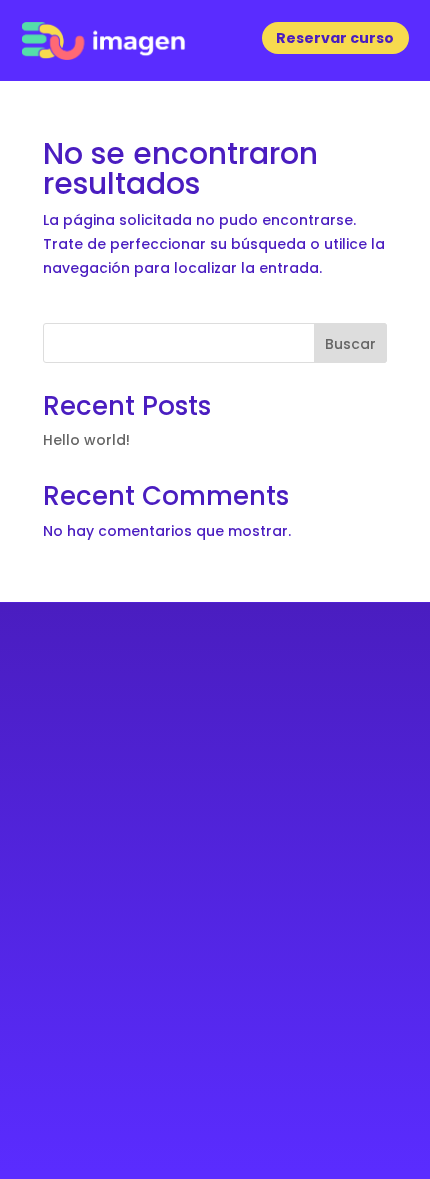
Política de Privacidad (215, 1093)
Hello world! (86, 440)
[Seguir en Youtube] (236, 924)
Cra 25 (215, 745)
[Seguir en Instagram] (193, 924)
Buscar (350, 344)
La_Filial (269, 991)
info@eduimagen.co (215, 841)
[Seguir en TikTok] (279, 924)
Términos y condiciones (215, 1117)
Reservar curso (335, 38)
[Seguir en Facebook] (150, 924)
